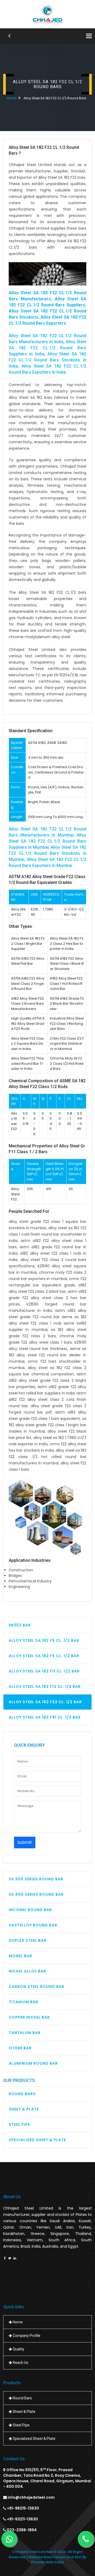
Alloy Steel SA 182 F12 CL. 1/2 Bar (45, 1687)
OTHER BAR (20, 2048)
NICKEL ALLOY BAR (27, 1971)
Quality (18, 2349)
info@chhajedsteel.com (31, 2497)
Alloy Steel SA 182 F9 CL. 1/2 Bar (44, 1656)
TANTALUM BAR (25, 2033)
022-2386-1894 (22, 2530)
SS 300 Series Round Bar (36, 1879)
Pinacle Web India (47, 2562)
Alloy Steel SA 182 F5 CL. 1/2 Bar (44, 1640)
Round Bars (22, 2094)
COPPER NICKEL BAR (29, 2017)
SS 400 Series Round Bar (36, 1894)
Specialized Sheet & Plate (37, 2140)
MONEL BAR (20, 1956)
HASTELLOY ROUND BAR (33, 1925)
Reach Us (20, 2363)
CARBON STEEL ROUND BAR (37, 1987)
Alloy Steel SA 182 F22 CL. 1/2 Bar (45, 1702)
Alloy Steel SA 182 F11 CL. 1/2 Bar (44, 1671)
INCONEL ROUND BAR (30, 1910)
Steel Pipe (19, 2125)
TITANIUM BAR (23, 2002)
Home (12, 98)
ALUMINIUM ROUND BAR (33, 2063)
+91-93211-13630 (22, 2519)
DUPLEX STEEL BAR (28, 1940)
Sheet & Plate (24, 2109)
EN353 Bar (20, 1625)
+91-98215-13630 (23, 2508)
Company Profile (26, 2336)
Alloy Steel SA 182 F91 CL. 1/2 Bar (45, 1717)
